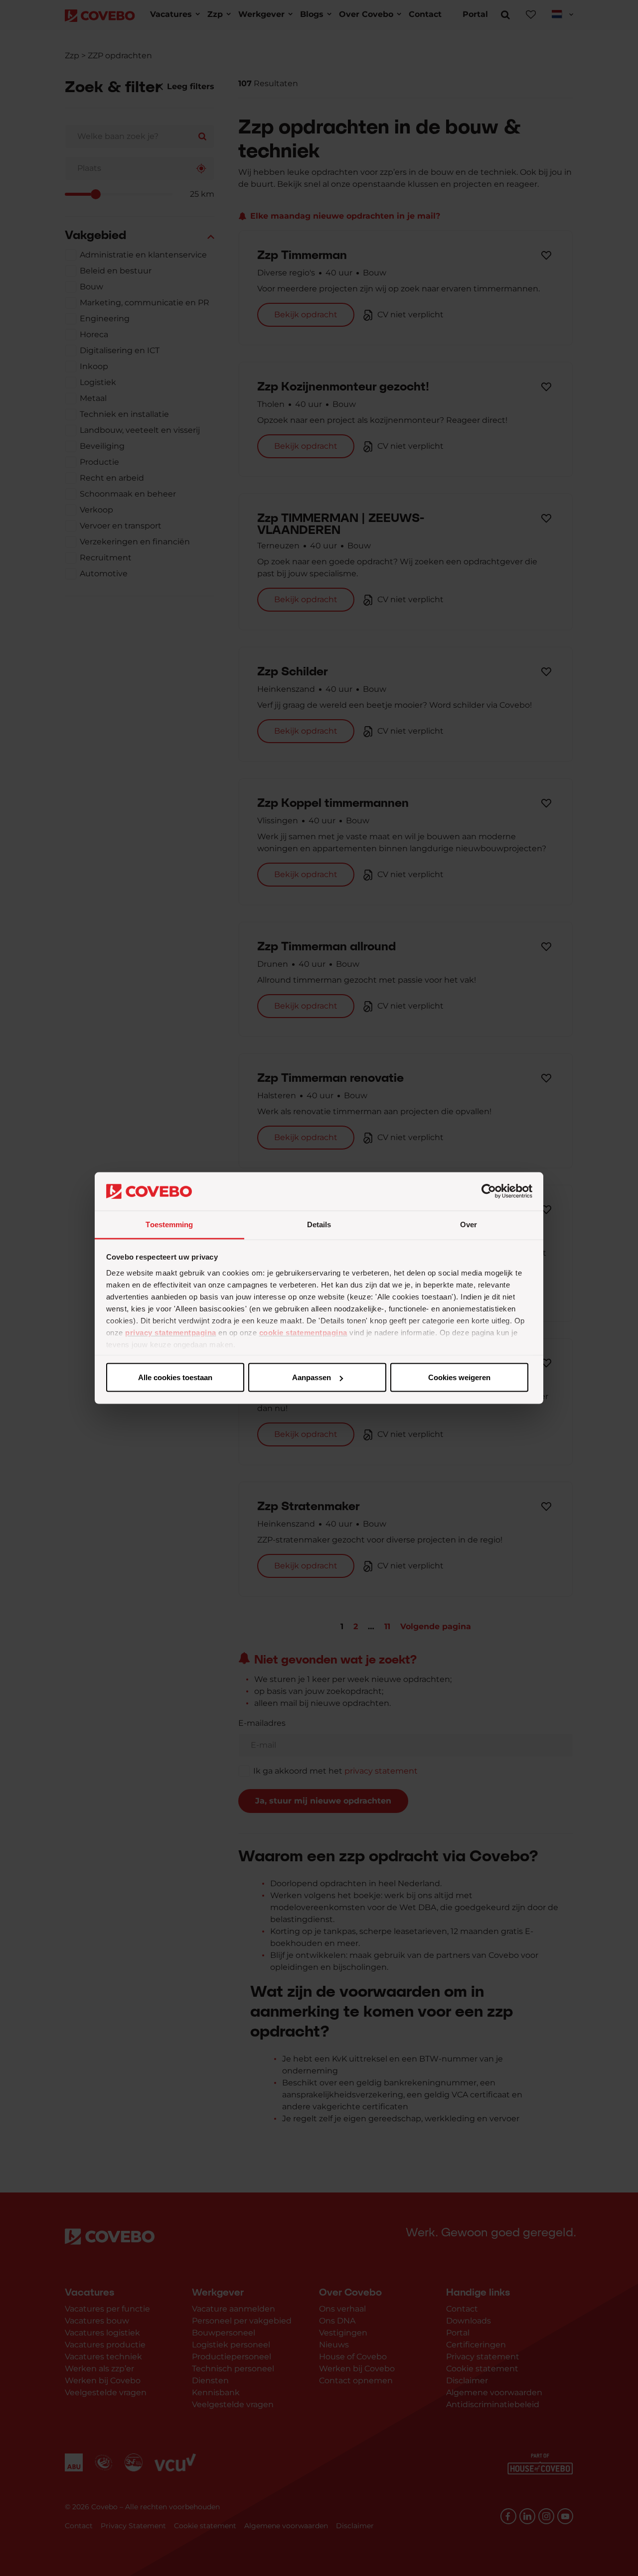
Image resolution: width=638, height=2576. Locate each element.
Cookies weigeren (459, 1377)
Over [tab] (469, 1224)
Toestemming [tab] (169, 1224)
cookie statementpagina (303, 1332)
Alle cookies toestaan (175, 1377)
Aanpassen (312, 1377)
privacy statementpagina (171, 1332)
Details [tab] (319, 1224)
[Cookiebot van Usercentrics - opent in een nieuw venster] (489, 1191)
